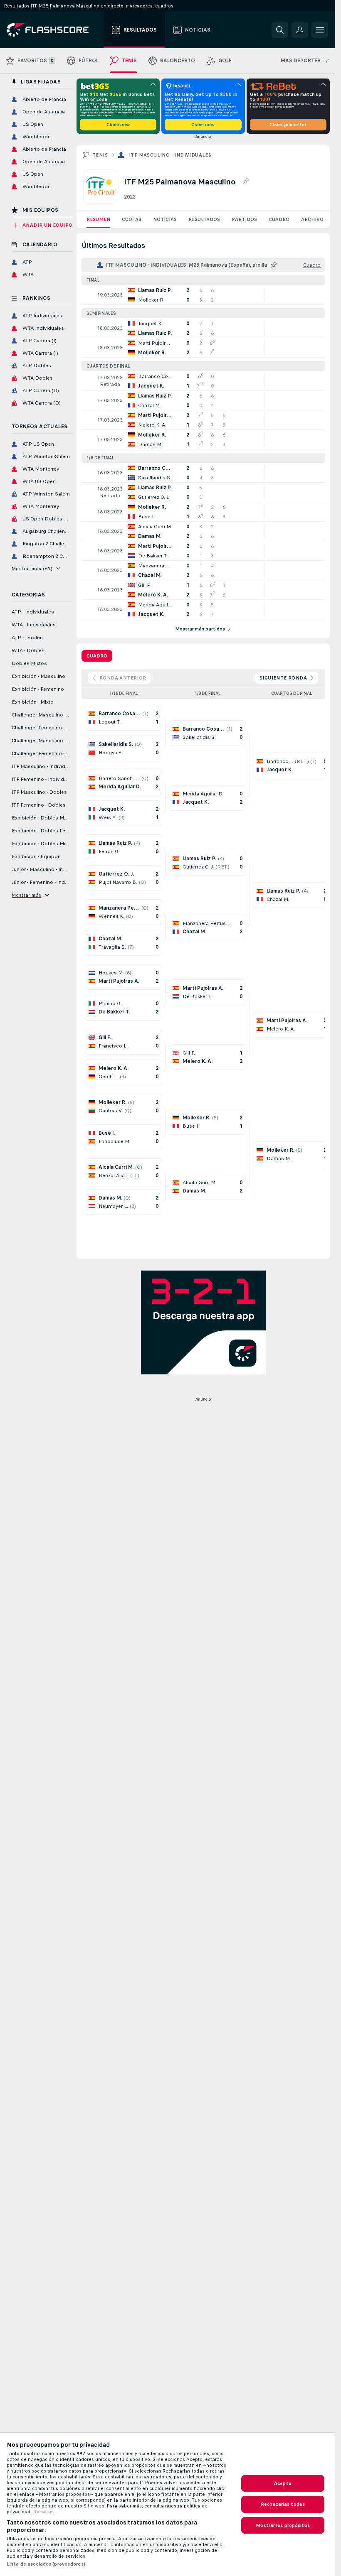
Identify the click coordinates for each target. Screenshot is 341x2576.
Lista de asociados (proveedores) (46, 2564)
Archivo (312, 219)
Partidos (244, 219)
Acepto (283, 2483)
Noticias (165, 219)
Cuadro (279, 219)
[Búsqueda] (280, 30)
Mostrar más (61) (32, 569)
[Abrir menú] (320, 30)
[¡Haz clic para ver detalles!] (203, 295)
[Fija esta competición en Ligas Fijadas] (245, 182)
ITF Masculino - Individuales (170, 155)
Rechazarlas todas (283, 2504)
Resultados (204, 219)
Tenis (100, 155)
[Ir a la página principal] (53, 30)
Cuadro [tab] (97, 656)
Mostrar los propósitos (283, 2525)
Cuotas (132, 219)
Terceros (44, 2512)
